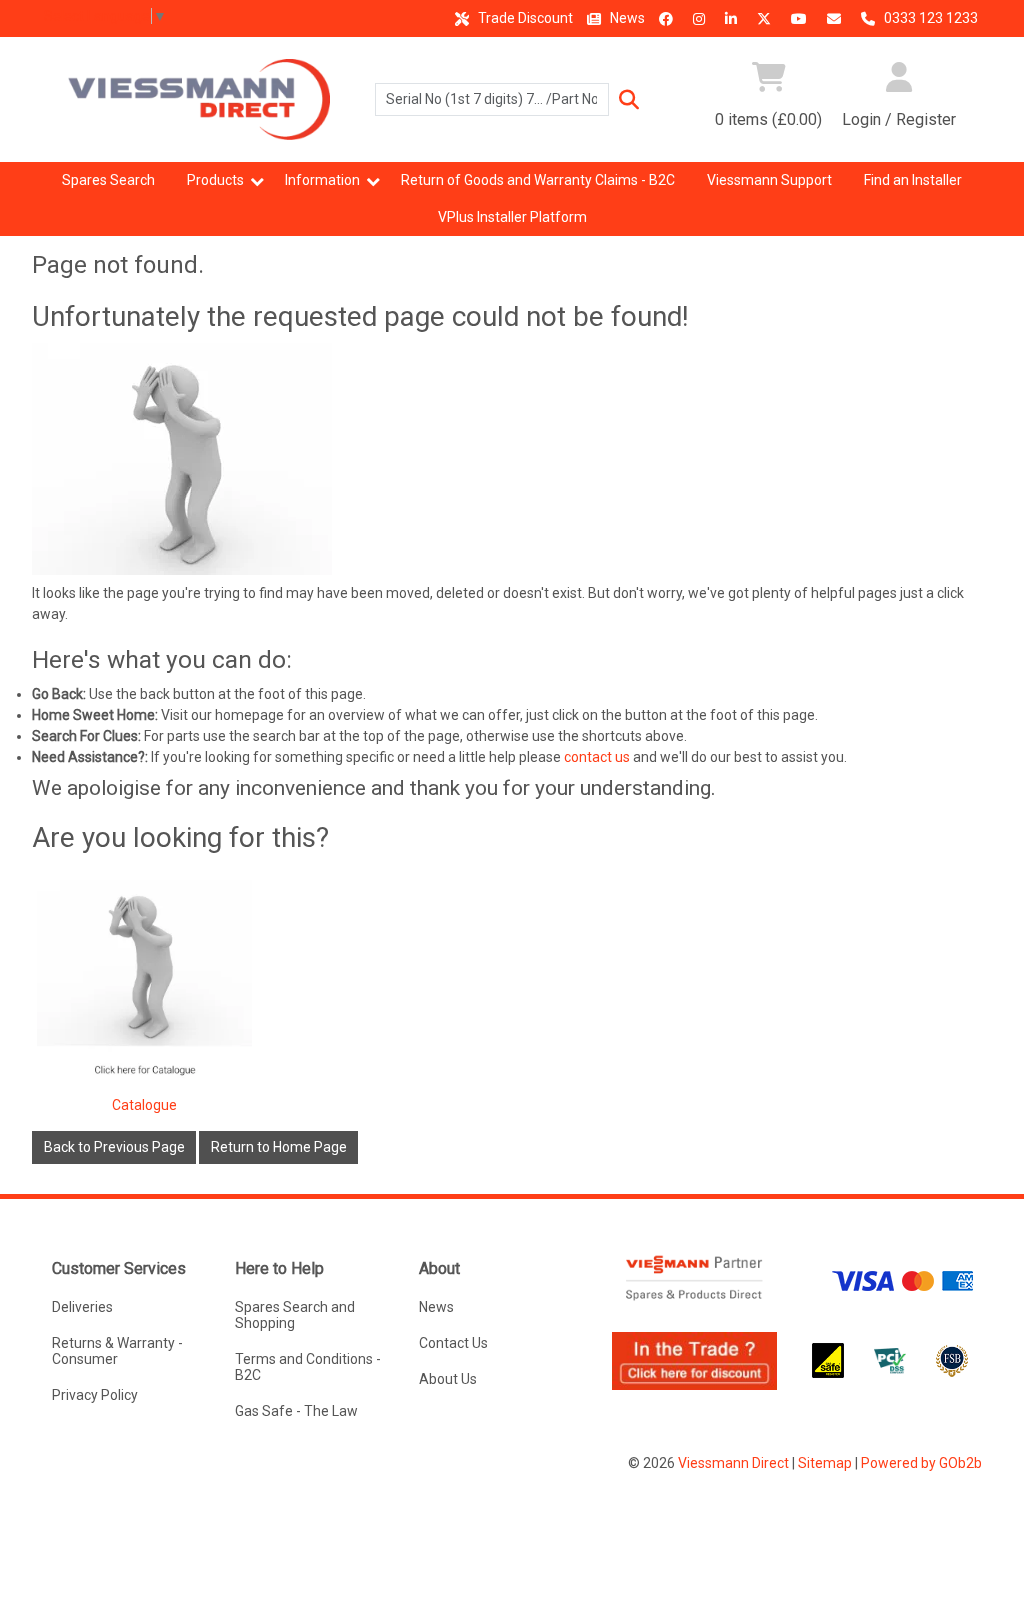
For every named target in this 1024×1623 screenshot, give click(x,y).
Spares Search (108, 180)
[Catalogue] (144, 987)
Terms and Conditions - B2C (308, 1367)
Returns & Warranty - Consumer (117, 1351)
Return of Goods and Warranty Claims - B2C (538, 180)
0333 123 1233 (929, 18)
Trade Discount (524, 18)
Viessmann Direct (733, 1463)
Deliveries (82, 1307)
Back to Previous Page (114, 1147)
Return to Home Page (279, 1147)
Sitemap (825, 1463)
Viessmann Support (769, 180)
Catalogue (144, 1105)
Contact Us (453, 1343)
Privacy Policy (95, 1395)
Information (322, 180)
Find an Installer (913, 180)
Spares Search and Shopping (295, 1315)
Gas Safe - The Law (296, 1411)
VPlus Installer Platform (512, 217)
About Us (448, 1379)
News (626, 18)
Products (215, 180)
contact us (597, 757)
